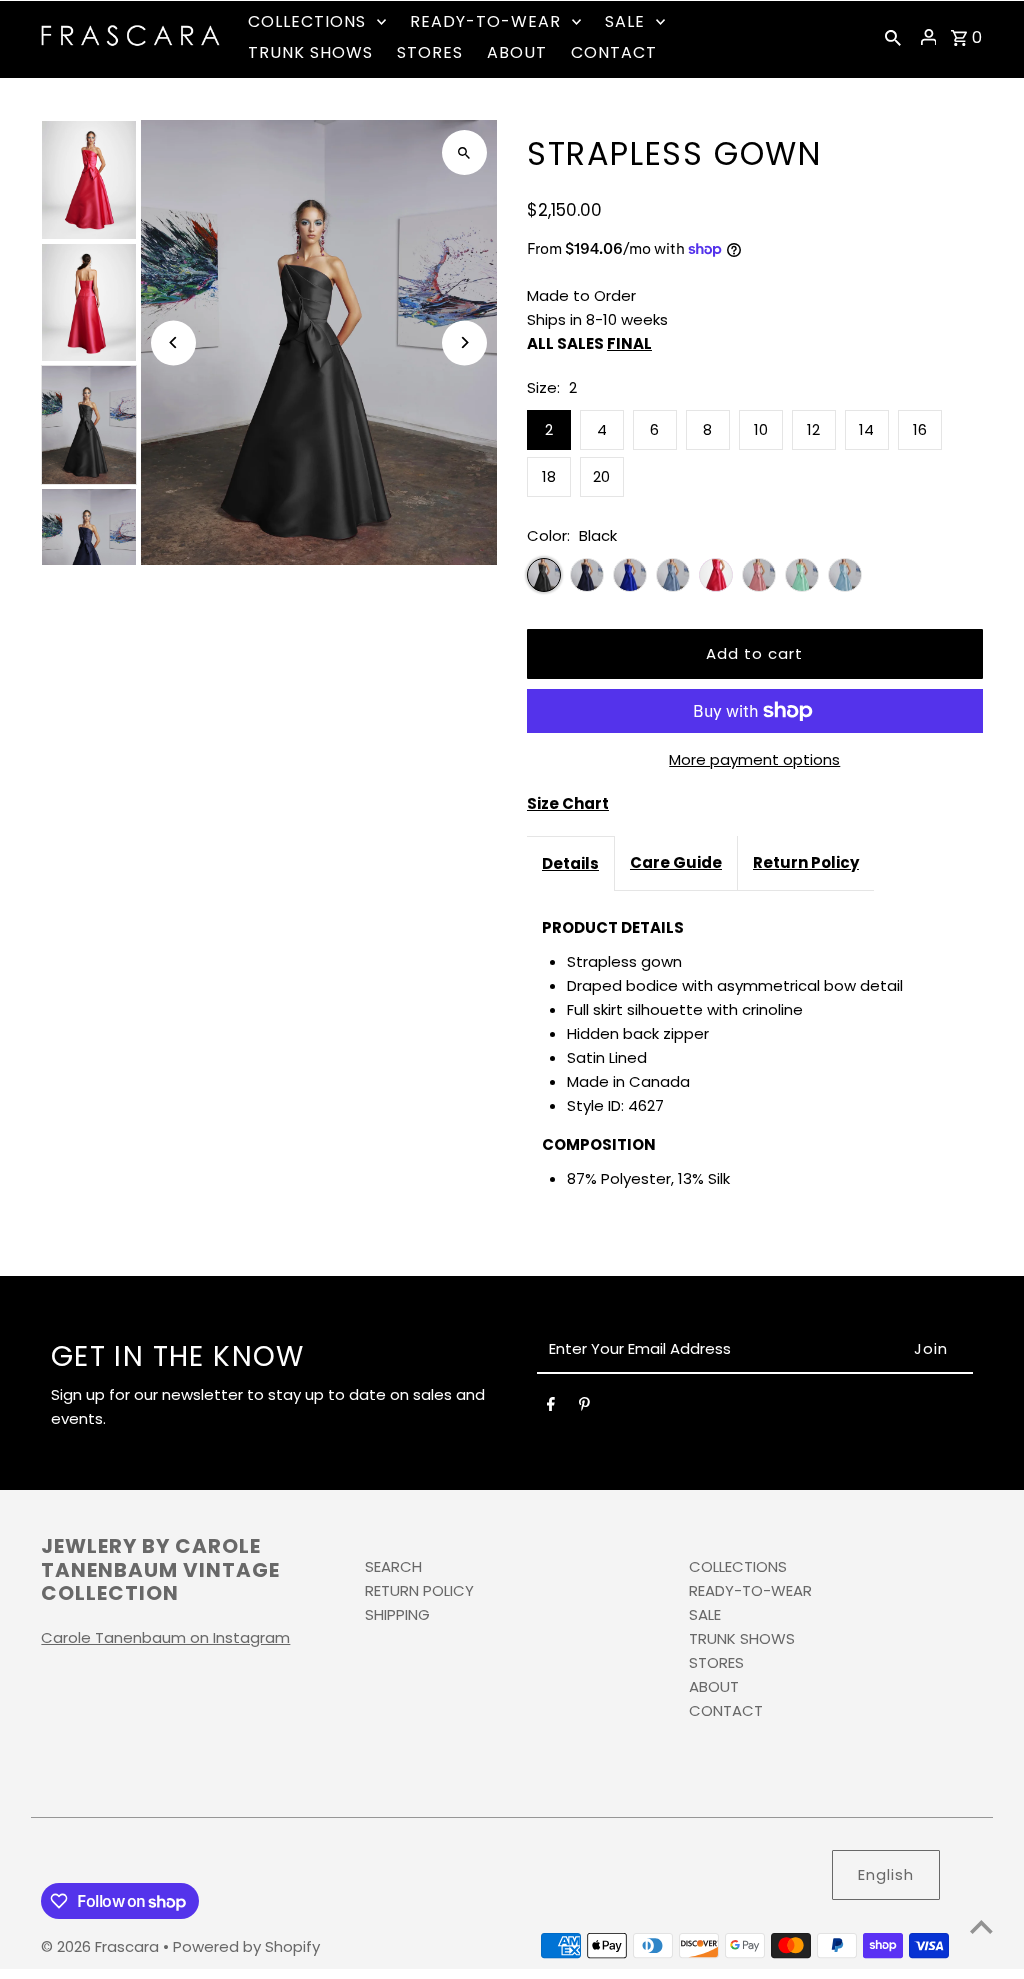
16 (920, 429)
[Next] (464, 342)
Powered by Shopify (246, 1946)
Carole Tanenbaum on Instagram (165, 1637)
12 (813, 429)
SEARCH (393, 1566)
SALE (705, 1614)
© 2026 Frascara (102, 1946)
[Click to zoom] (464, 152)
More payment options (754, 759)
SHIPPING (397, 1614)
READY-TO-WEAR (750, 1590)
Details (570, 863)
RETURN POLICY (419, 1590)
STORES (716, 1662)
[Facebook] (551, 1408)
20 (601, 476)
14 (866, 429)
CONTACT (726, 1710)
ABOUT (714, 1686)
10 (761, 429)
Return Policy (806, 862)
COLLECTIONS (738, 1566)
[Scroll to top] (981, 1926)
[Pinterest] (584, 1408)
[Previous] (173, 342)
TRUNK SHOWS (742, 1638)
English (886, 1874)
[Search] (893, 37)
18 (549, 476)
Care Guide (676, 862)
